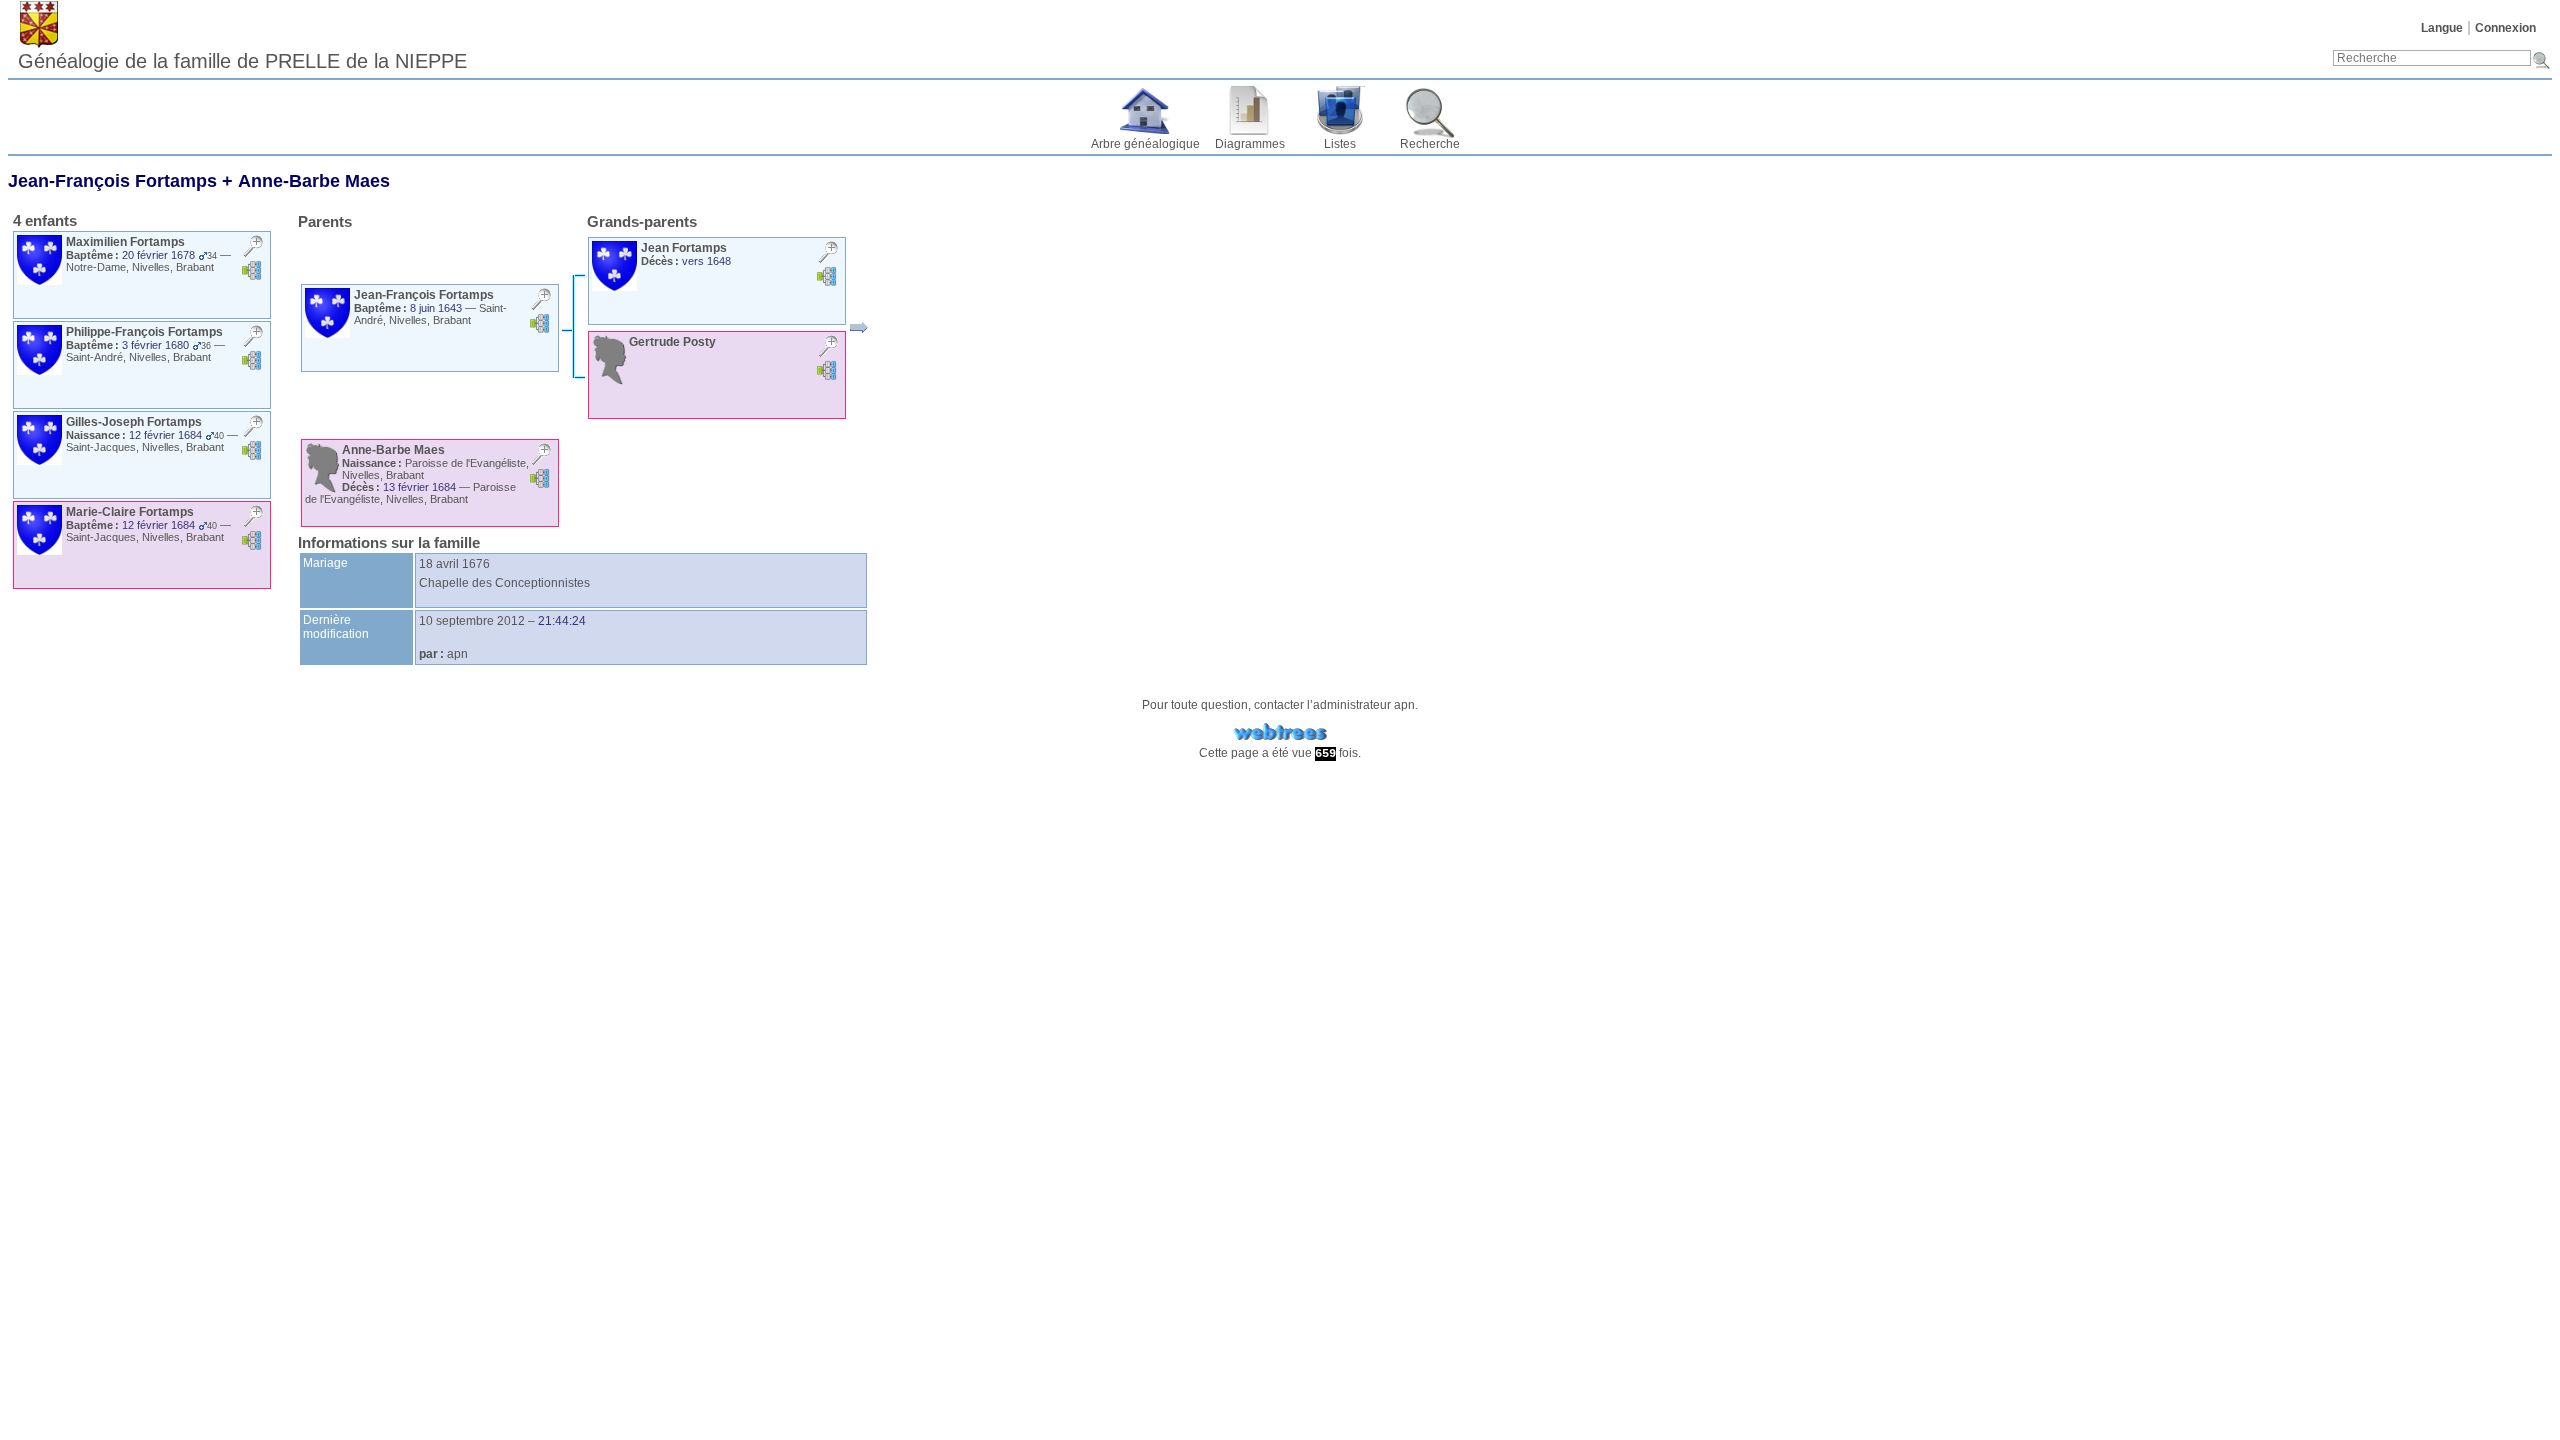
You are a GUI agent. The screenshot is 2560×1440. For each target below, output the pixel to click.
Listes (1340, 144)
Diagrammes (1250, 144)
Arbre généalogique (1145, 144)
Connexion (2505, 28)
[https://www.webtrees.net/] (1280, 732)
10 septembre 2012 (472, 621)
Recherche (1430, 144)
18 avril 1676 (454, 564)
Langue (2442, 28)
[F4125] (859, 328)
